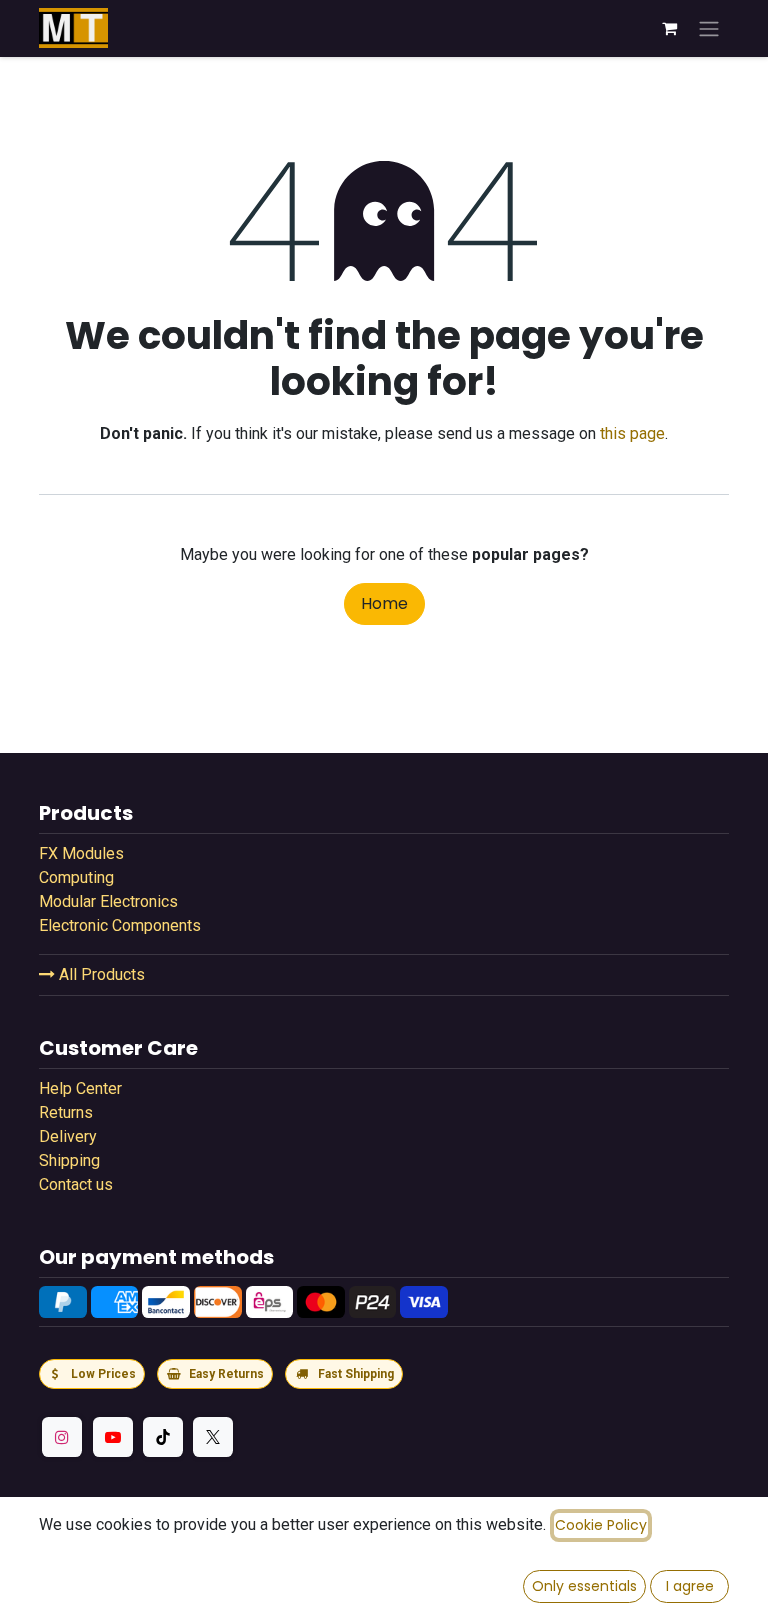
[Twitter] (213, 1437)
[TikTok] (163, 1437)
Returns (66, 1112)
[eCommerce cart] (669, 28)
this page (632, 433)
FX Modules (81, 853)
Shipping (69, 1160)
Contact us (76, 1184)
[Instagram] (62, 1437)
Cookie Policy (601, 1525)
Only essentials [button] (584, 1586)
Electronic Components (120, 925)
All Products (100, 974)
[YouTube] (113, 1437)
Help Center (80, 1088)
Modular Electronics (108, 901)
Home (384, 603)
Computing (76, 877)
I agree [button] (690, 1586)
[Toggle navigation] (709, 28)
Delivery (68, 1136)
